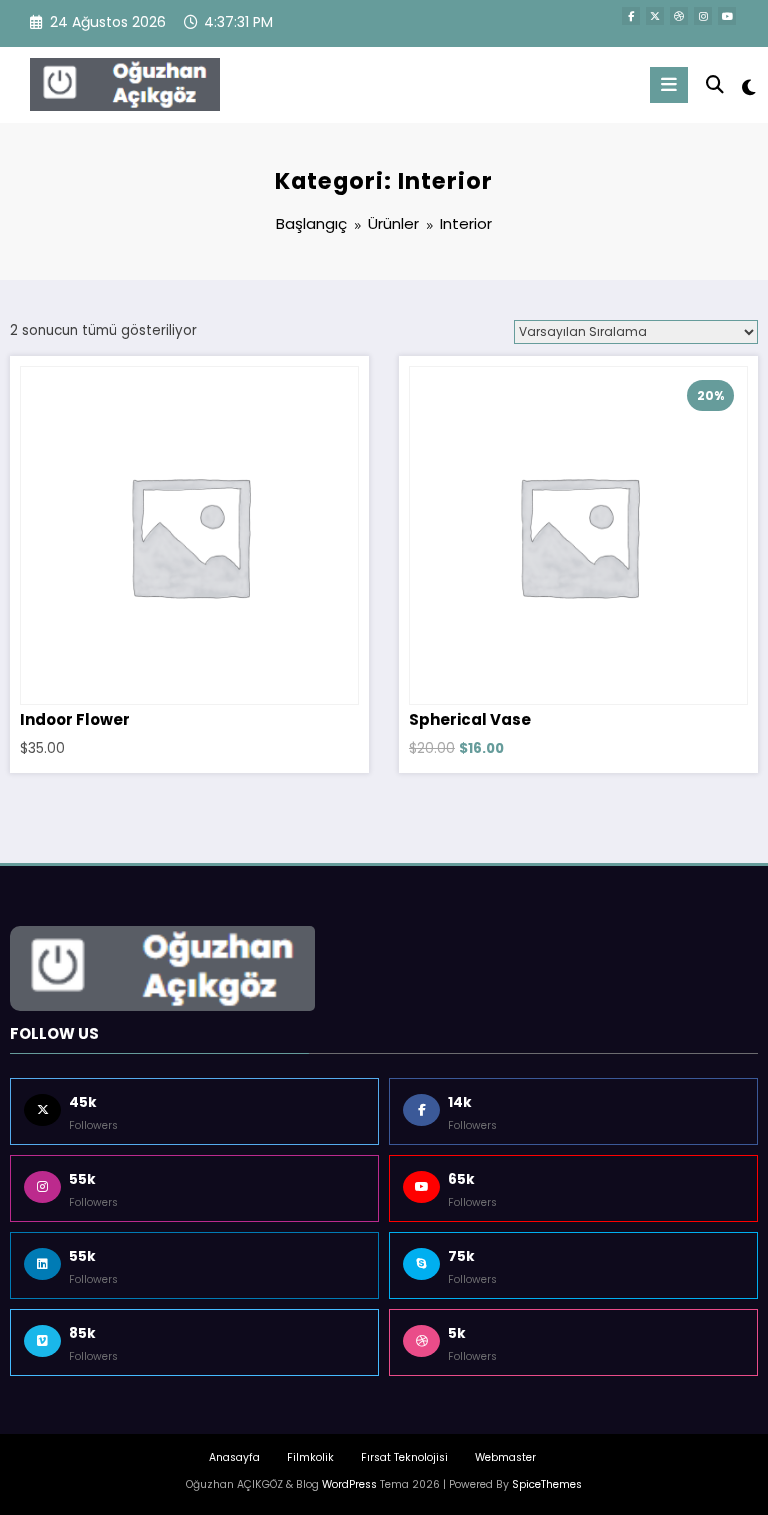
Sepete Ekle (190, 513)
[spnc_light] (747, 87)
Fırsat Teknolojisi (404, 1457)
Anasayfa (234, 1457)
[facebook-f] (631, 16)
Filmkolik (310, 1457)
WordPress (349, 1484)
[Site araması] (715, 84)
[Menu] (669, 85)
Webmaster (505, 1457)
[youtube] (727, 16)
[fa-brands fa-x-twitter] (655, 16)
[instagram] (703, 16)
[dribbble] (679, 16)
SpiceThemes (547, 1484)
